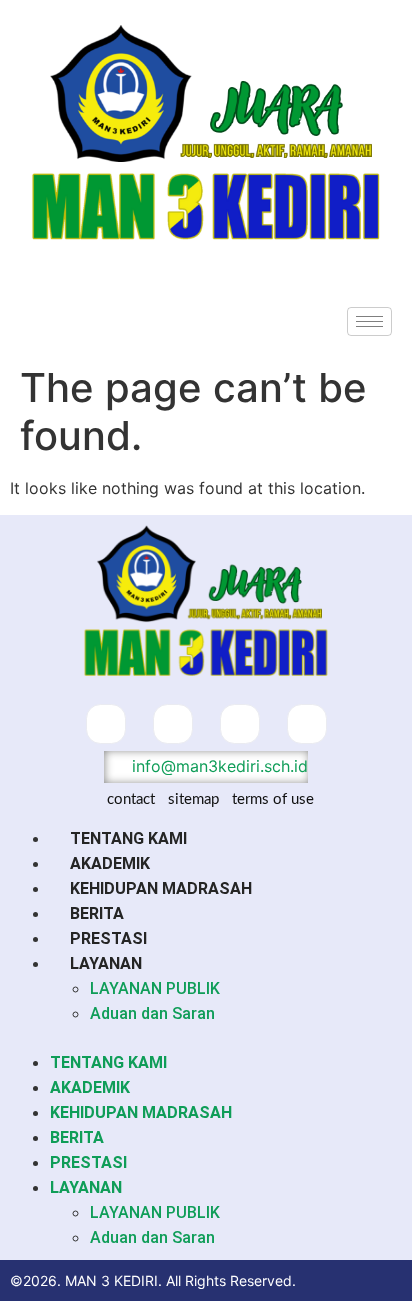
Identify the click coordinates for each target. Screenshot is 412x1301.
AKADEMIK (110, 863)
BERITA (97, 913)
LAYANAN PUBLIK (155, 988)
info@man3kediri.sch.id (217, 766)
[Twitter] (173, 724)
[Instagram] (240, 724)
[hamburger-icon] (369, 321)
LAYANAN (106, 963)
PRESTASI (108, 938)
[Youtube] (307, 724)
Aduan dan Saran (152, 1013)
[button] (206, 1038)
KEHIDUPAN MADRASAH (161, 888)
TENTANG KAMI (128, 838)
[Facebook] (106, 724)
